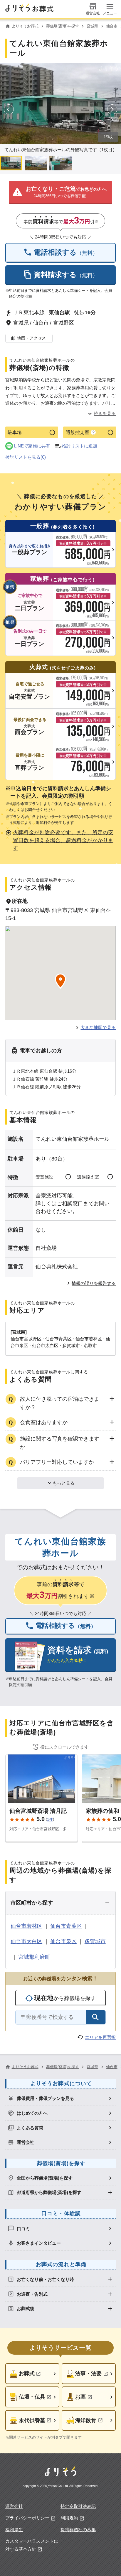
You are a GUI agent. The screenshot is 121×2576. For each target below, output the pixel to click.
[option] (61, 2098)
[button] (60, 192)
